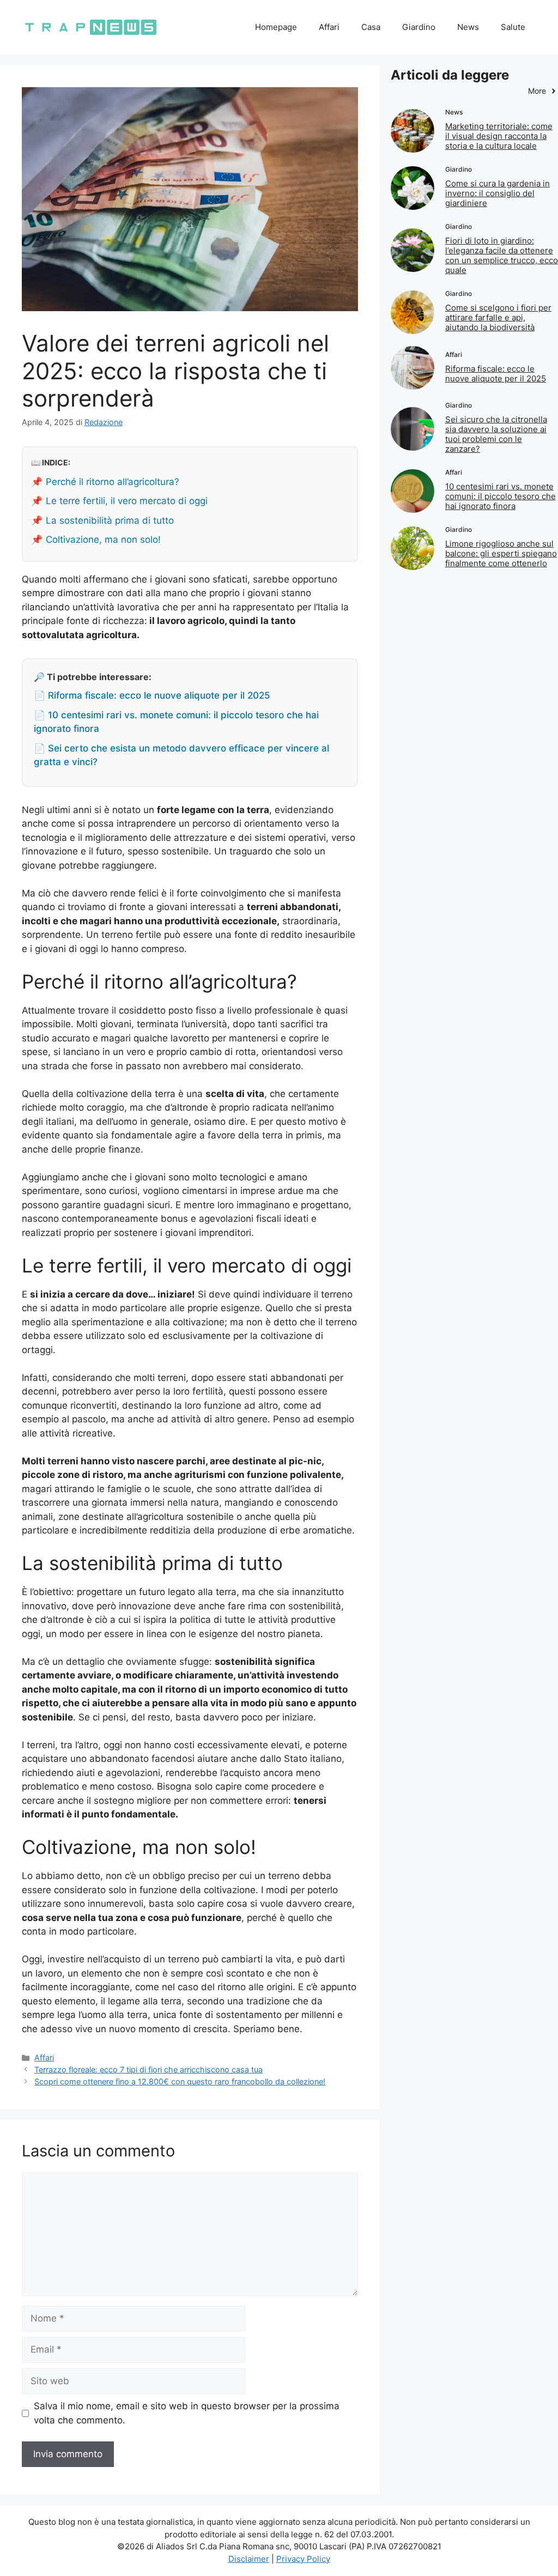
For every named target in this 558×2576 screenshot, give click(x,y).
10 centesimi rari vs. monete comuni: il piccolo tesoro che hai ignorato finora (501, 496)
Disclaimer (249, 2559)
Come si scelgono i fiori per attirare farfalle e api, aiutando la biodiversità (498, 317)
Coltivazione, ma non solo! (103, 540)
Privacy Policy (303, 2559)
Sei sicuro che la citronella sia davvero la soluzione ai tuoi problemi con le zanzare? (496, 434)
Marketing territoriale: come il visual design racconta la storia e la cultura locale (499, 136)
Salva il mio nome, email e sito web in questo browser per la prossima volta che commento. (187, 2413)
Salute (513, 27)
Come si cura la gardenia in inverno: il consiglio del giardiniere (498, 193)
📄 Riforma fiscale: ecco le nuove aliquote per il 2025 (152, 695)
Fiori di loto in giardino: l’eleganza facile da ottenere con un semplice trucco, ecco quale (502, 255)
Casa (371, 27)
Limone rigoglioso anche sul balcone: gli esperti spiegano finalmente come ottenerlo (501, 553)
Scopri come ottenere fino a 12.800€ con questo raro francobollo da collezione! (180, 2081)
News (468, 27)
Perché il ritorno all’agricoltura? (113, 482)
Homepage (276, 27)
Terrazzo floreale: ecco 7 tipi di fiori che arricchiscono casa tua (148, 2069)
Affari (329, 27)
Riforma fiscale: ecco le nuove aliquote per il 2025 (496, 374)
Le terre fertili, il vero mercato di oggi (127, 501)
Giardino (419, 27)
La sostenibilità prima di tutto (110, 520)
